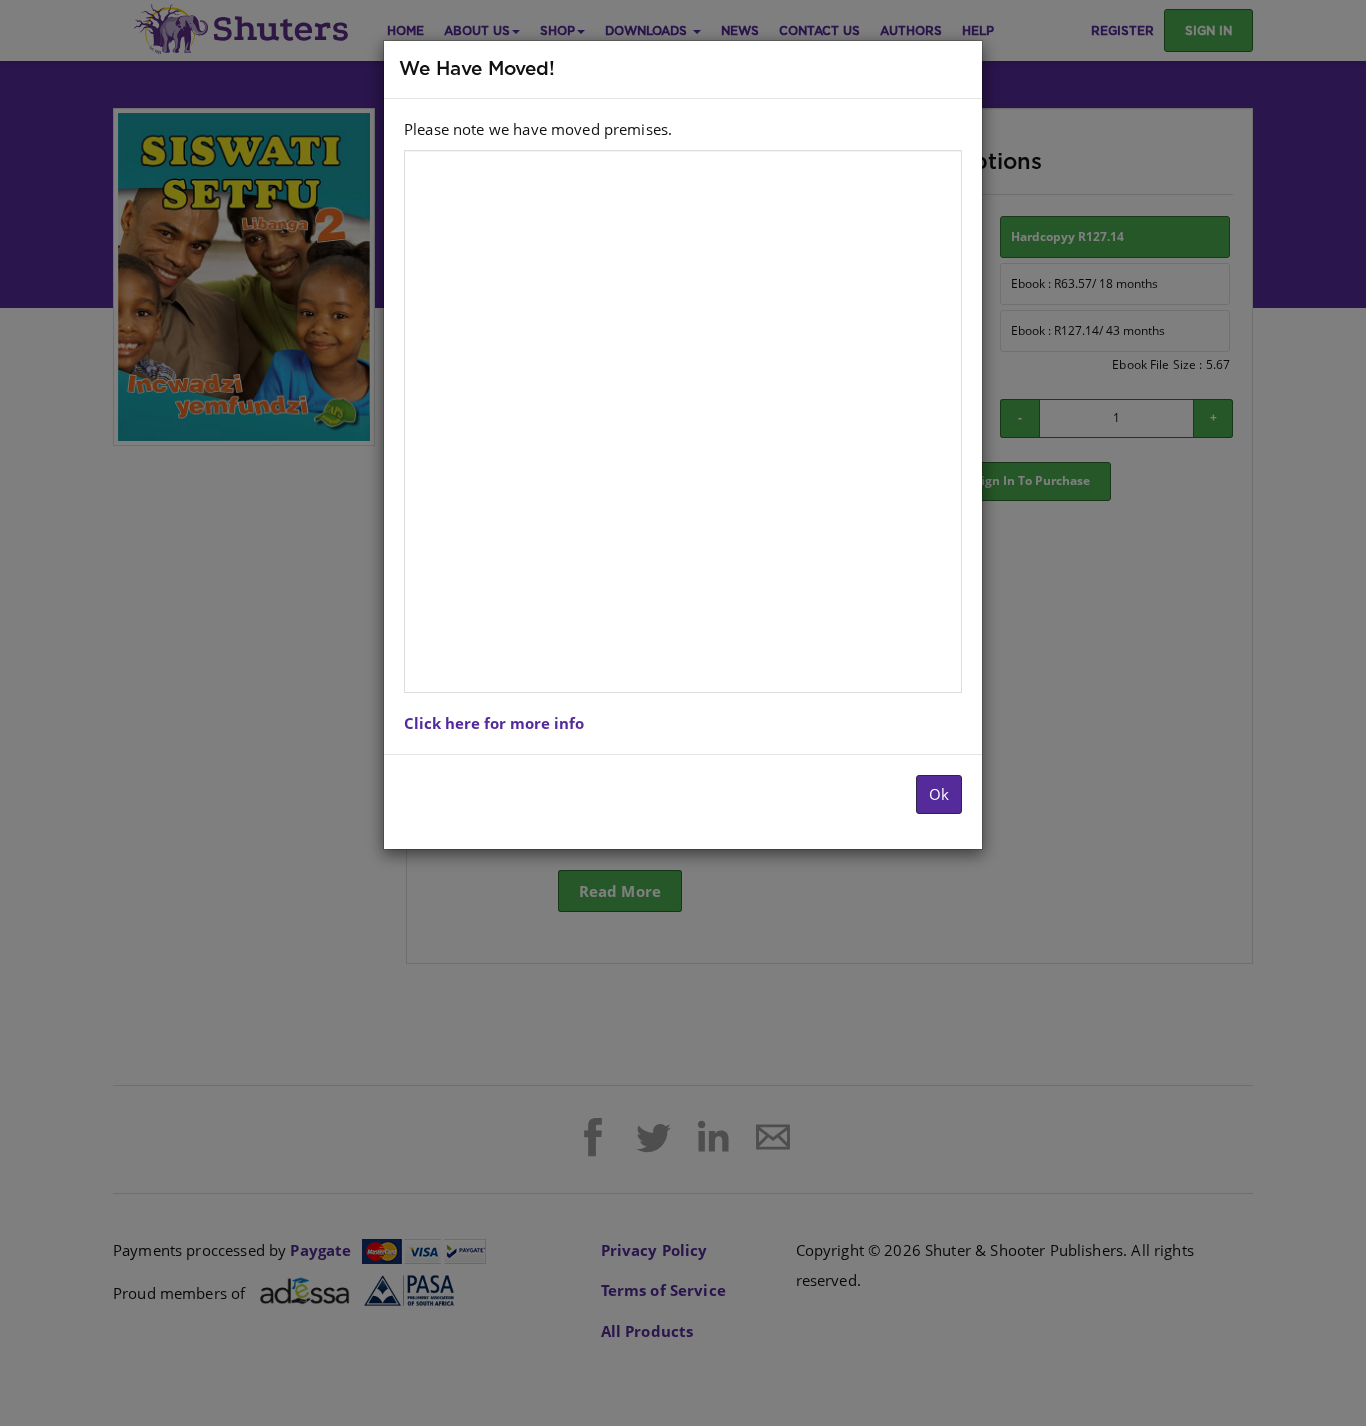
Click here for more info (494, 723)
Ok (939, 794)
